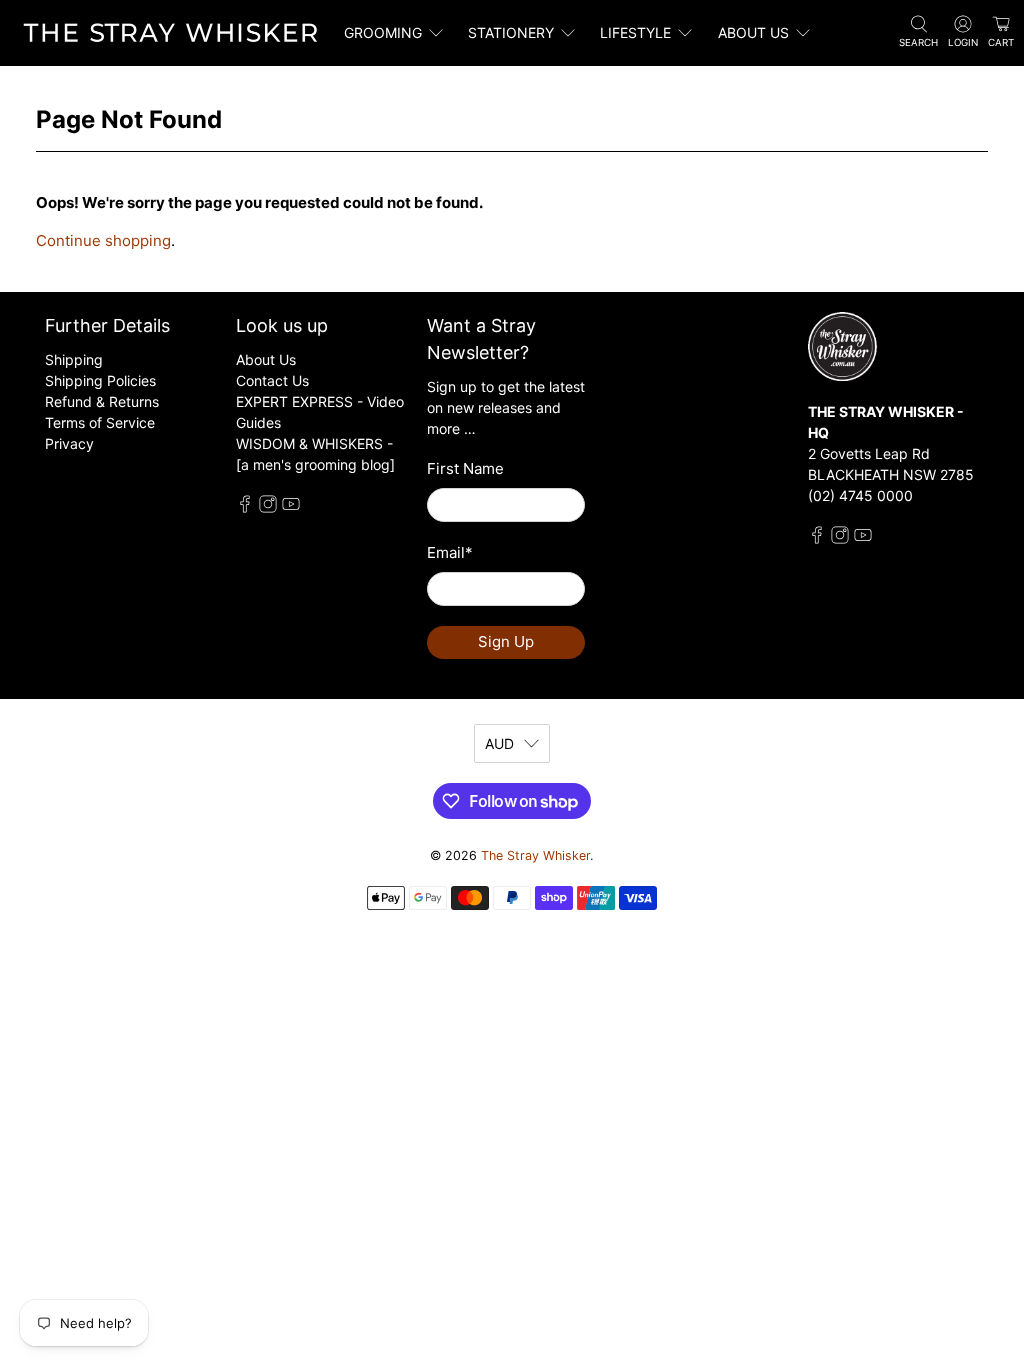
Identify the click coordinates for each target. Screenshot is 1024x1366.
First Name (465, 468)
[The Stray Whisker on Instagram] (268, 507)
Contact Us (272, 380)
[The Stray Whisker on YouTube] (291, 507)
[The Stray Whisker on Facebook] (245, 507)
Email (450, 552)
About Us (266, 359)
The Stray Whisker (535, 855)
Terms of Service (100, 422)
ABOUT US (753, 32)
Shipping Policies (100, 380)
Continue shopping (103, 240)
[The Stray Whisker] (171, 33)
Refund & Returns (102, 401)
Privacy (69, 443)
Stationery (511, 32)
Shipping (74, 359)
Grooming (383, 32)
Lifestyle (635, 32)
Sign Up (506, 641)
